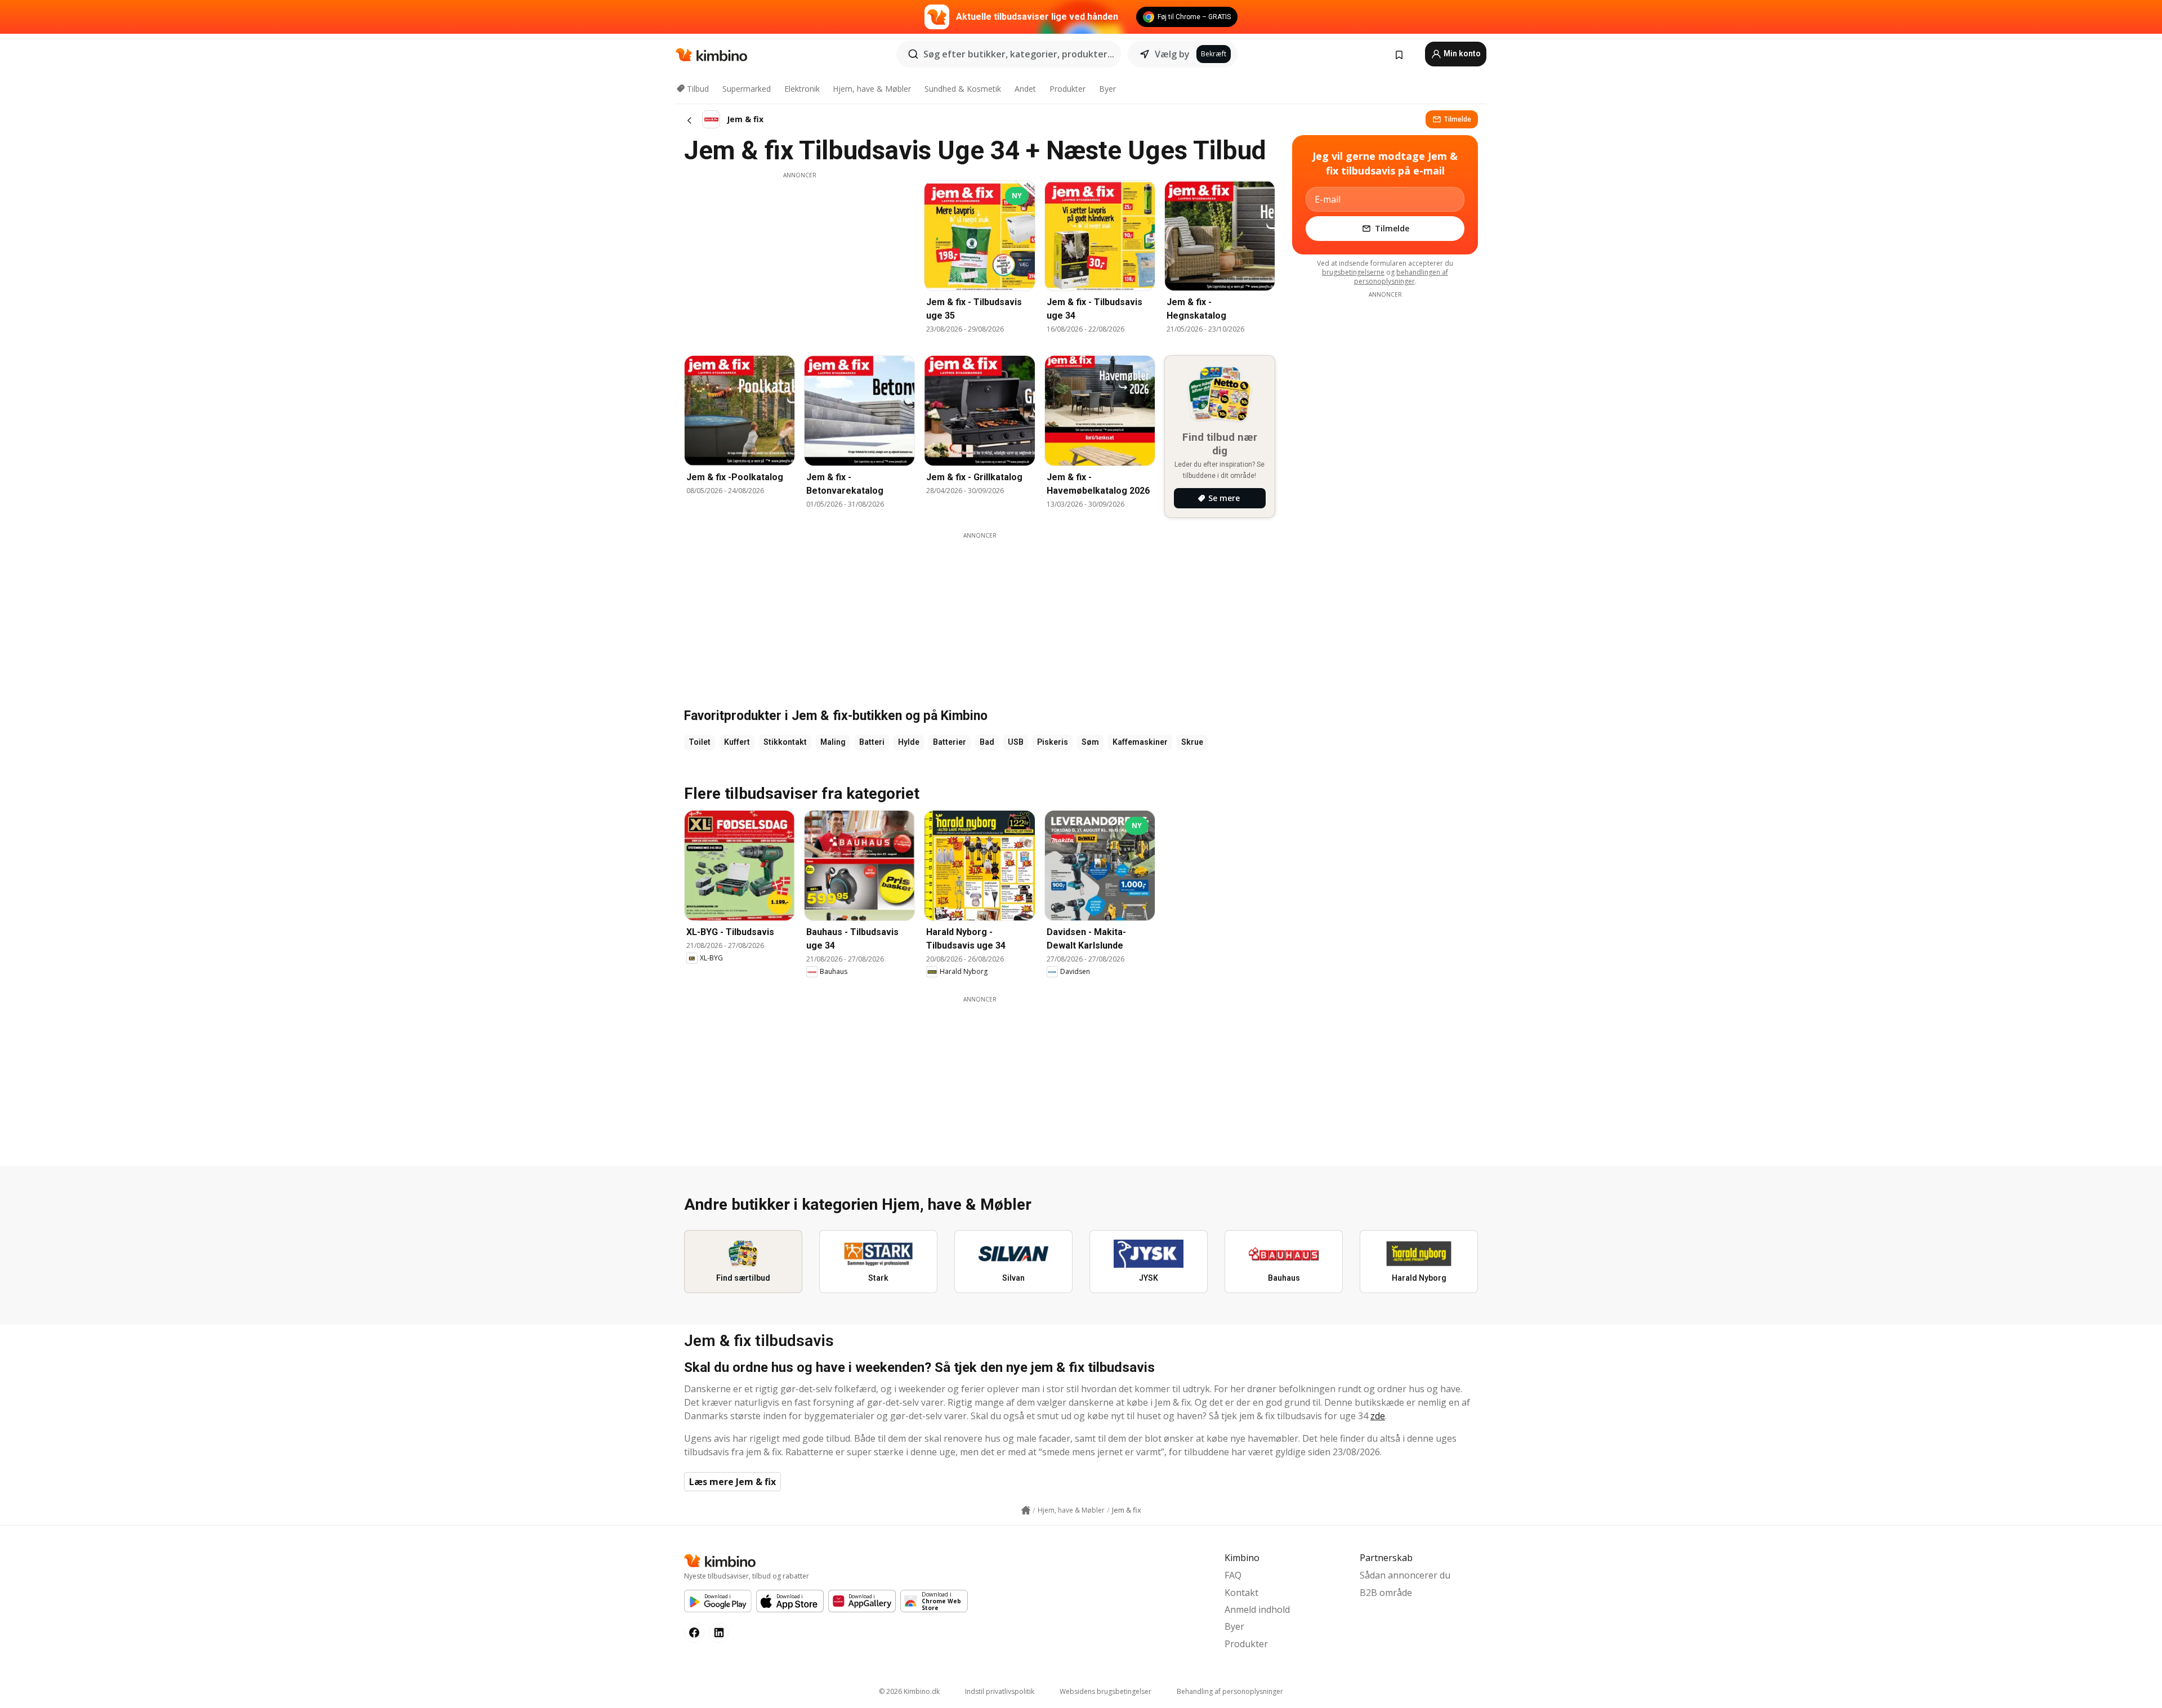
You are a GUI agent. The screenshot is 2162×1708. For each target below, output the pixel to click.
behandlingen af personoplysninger (1401, 277)
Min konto (1461, 53)
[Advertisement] (799, 258)
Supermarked (747, 89)
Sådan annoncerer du (1405, 1575)
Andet (1025, 89)
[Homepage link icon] (1026, 1510)
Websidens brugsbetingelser (1105, 1691)
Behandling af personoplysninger (1230, 1691)
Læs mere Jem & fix (732, 1482)
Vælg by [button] (1172, 54)
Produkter (1067, 89)
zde (1378, 1416)
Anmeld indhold (1257, 1609)
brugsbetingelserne (1353, 272)
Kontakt (1241, 1593)
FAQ (1233, 1575)
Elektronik (802, 89)
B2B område (1386, 1593)
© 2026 (909, 1691)
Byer (1107, 89)
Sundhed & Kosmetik (963, 89)
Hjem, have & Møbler (872, 89)
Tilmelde (1457, 119)
